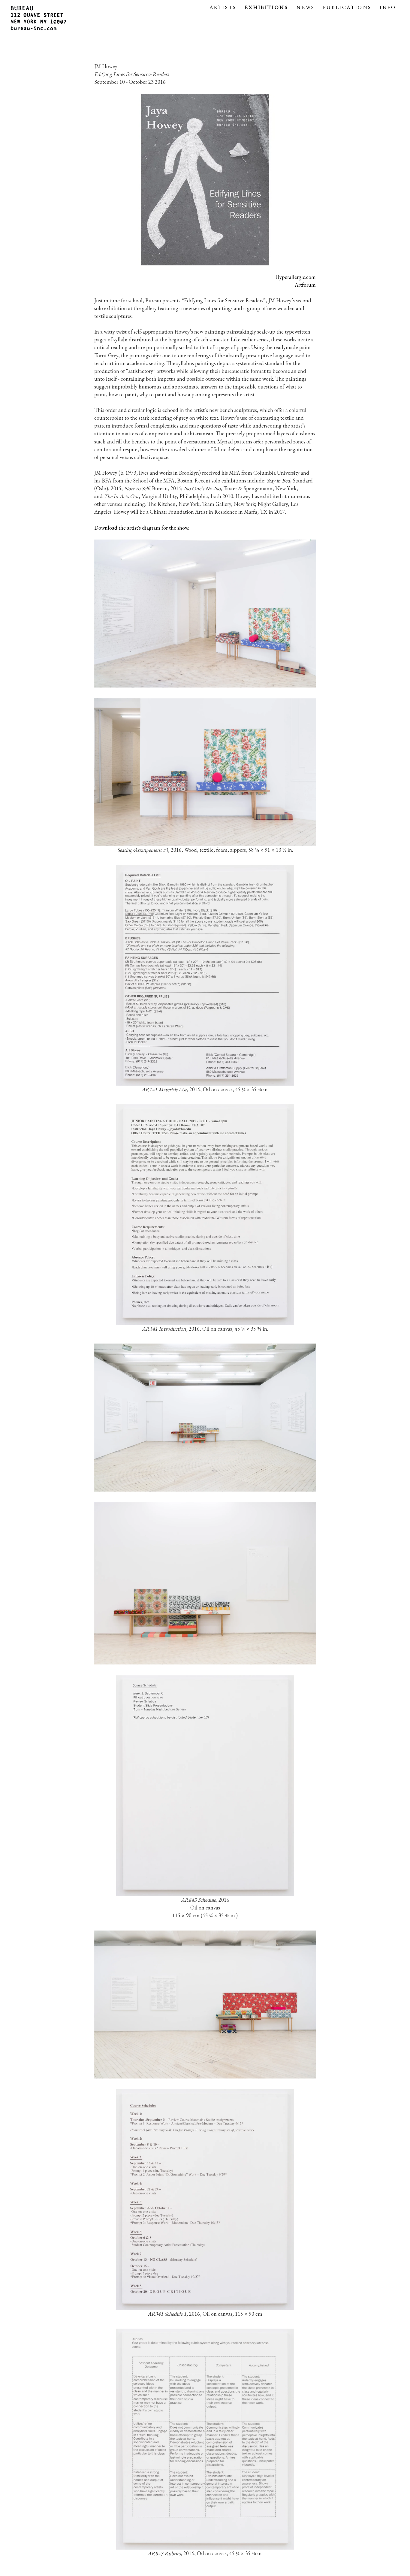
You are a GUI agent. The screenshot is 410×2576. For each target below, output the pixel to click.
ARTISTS (223, 7)
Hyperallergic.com (295, 277)
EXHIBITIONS (267, 7)
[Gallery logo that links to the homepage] (39, 19)
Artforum (305, 285)
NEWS (305, 7)
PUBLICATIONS (347, 7)
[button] (205, 97)
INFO (388, 7)
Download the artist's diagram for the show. (142, 528)
